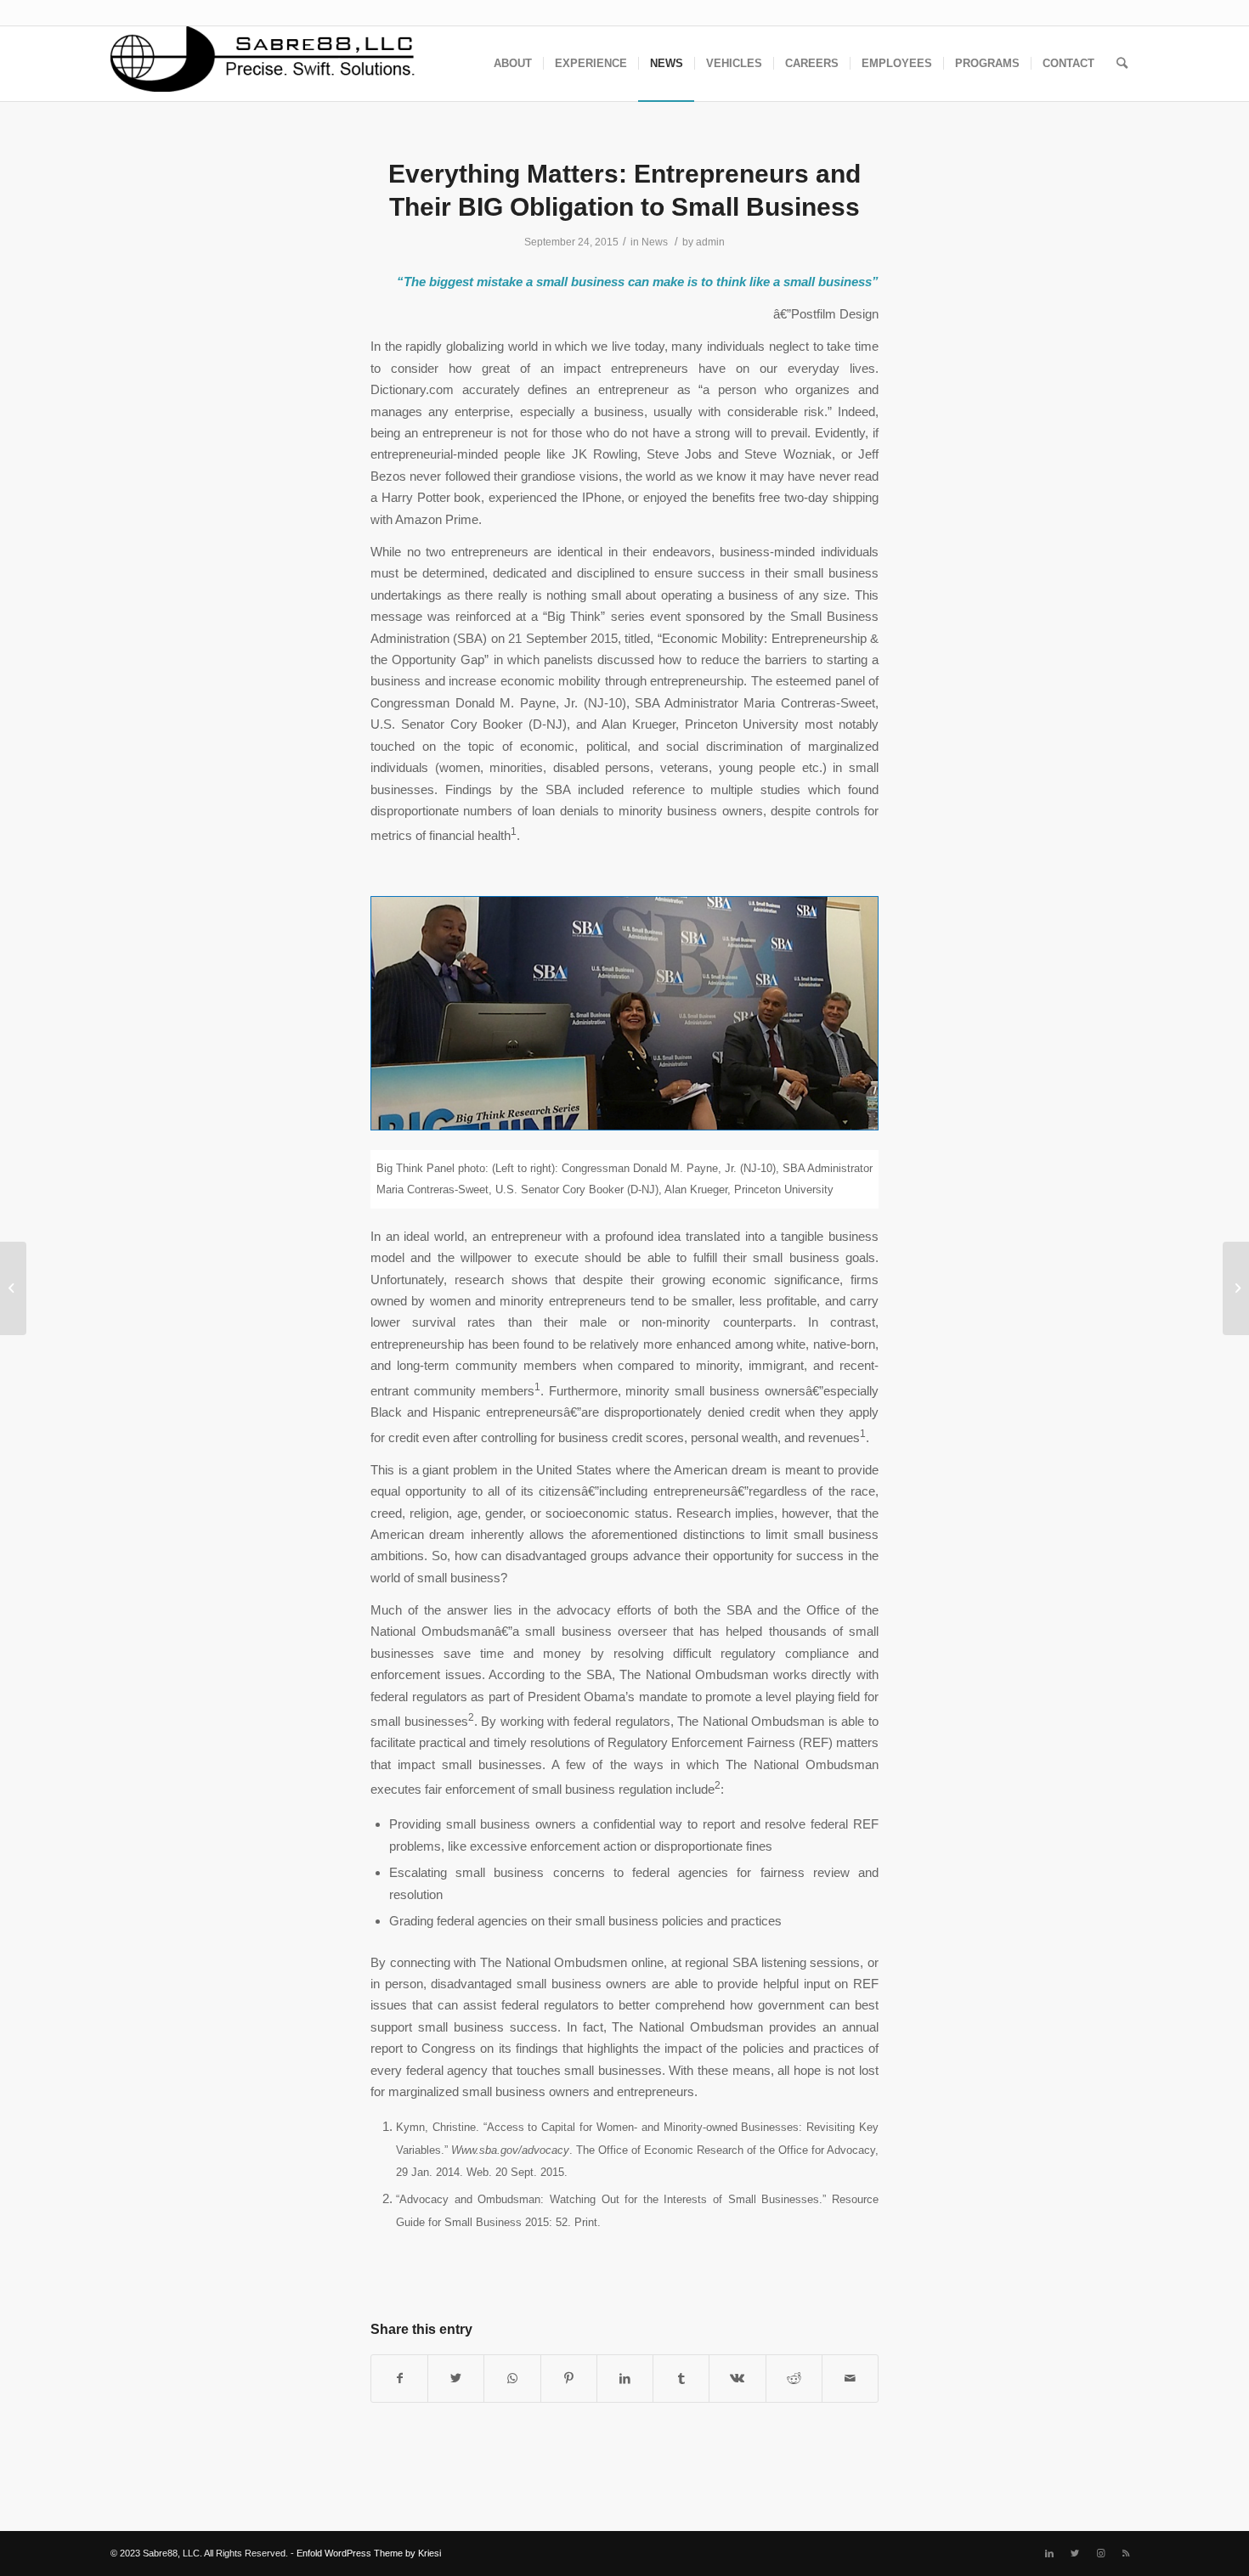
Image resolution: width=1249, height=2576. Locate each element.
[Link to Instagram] (1100, 2553)
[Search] (1122, 64)
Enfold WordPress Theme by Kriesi (369, 2553)
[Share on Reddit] (794, 2379)
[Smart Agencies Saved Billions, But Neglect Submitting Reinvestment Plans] (13, 1288)
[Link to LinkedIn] (1049, 2553)
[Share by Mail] (850, 2379)
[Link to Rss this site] (1126, 2553)
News (655, 242)
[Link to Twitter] (1075, 2553)
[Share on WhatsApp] (512, 2379)
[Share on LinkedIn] (625, 2379)
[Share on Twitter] (456, 2379)
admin (710, 242)
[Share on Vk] (737, 2379)
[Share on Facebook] (399, 2379)
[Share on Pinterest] (569, 2379)
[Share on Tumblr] (681, 2379)
